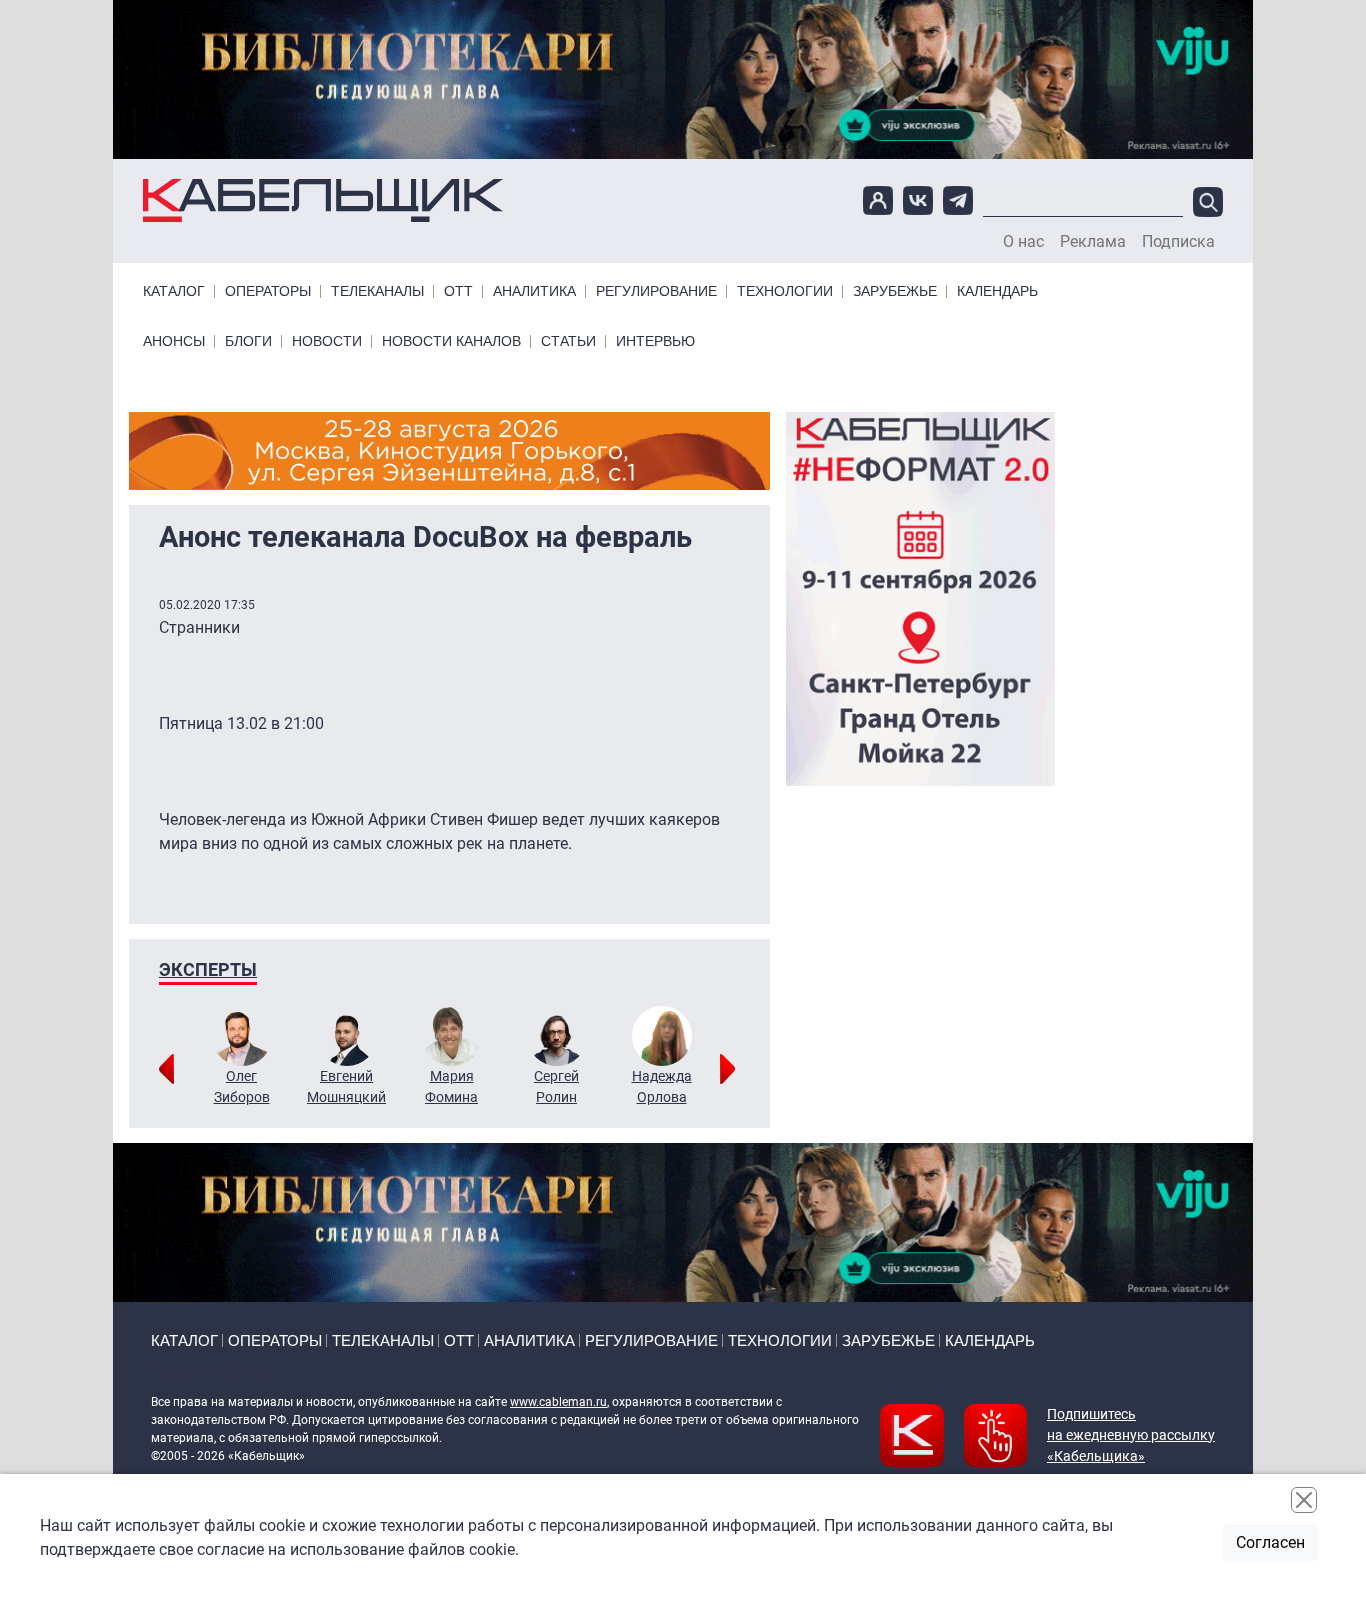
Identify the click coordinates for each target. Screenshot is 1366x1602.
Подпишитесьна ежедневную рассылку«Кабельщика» (1131, 1435)
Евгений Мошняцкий (346, 1086)
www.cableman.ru (558, 1402)
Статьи (568, 341)
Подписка (1178, 242)
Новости (327, 341)
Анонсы (174, 341)
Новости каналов (451, 341)
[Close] (1304, 1500)
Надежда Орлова (662, 1086)
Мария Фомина (451, 1086)
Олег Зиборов (242, 1086)
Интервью (655, 341)
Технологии (785, 291)
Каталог (174, 291)
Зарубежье (895, 291)
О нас (1023, 242)
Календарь (997, 291)
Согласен (1270, 1542)
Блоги (248, 341)
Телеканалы (377, 291)
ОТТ (458, 291)
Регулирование (656, 291)
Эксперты (208, 969)
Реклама (1093, 242)
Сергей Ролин (556, 1086)
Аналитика (534, 291)
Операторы (268, 291)
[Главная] (323, 200)
